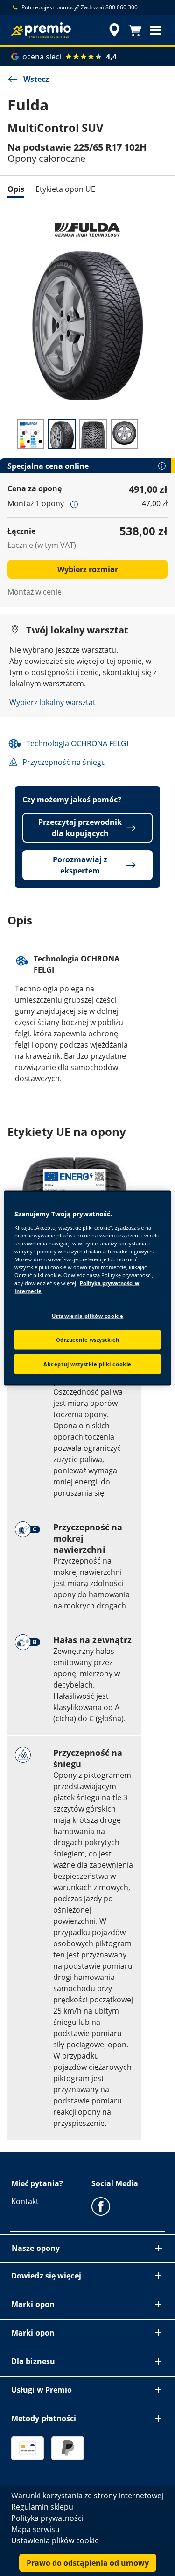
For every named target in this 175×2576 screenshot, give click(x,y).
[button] (155, 30)
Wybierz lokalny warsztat (52, 702)
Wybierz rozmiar (88, 569)
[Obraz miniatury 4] (124, 434)
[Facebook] (101, 2206)
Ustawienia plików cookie (88, 1316)
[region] (87, 1288)
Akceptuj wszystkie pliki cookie (87, 1364)
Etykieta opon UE (65, 189)
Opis (16, 189)
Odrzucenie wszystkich (88, 1340)
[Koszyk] (135, 30)
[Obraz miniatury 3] (93, 434)
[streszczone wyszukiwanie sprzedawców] (114, 30)
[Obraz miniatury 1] (31, 434)
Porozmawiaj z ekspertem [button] (80, 865)
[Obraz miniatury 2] (62, 434)
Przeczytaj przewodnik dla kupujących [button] (80, 828)
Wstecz (36, 79)
